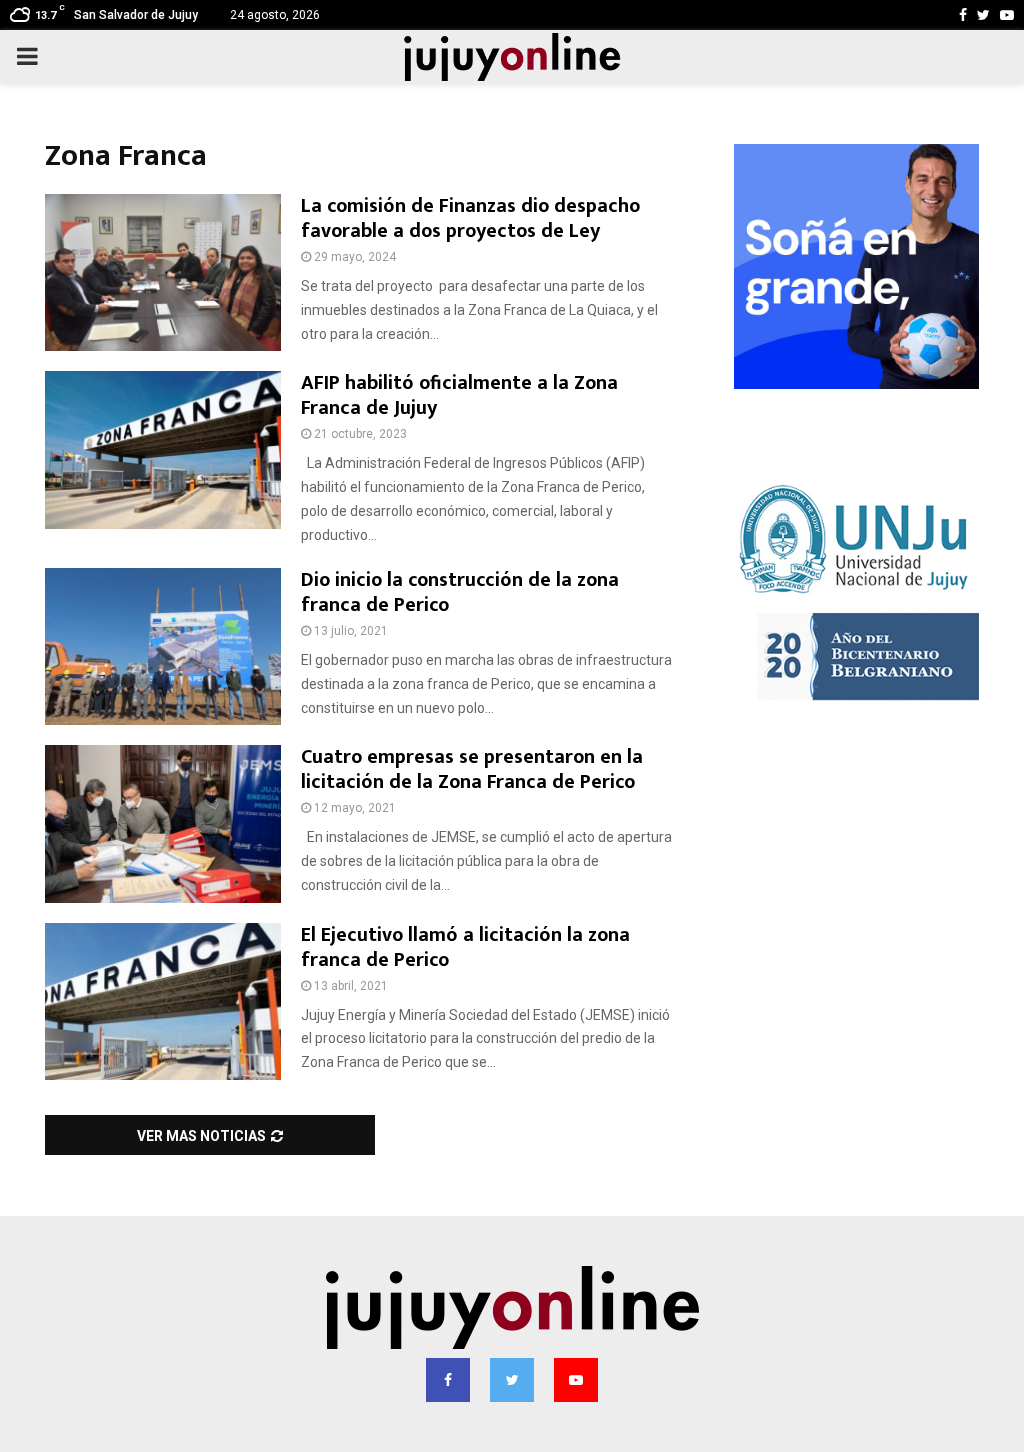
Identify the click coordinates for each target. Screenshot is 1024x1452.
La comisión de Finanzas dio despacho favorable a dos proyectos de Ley (470, 218)
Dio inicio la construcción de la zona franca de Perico (460, 592)
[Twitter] (512, 1380)
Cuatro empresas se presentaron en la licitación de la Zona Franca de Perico (472, 769)
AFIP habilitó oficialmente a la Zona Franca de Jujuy (459, 395)
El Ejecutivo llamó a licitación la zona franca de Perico (465, 947)
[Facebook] (448, 1380)
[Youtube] (576, 1380)
